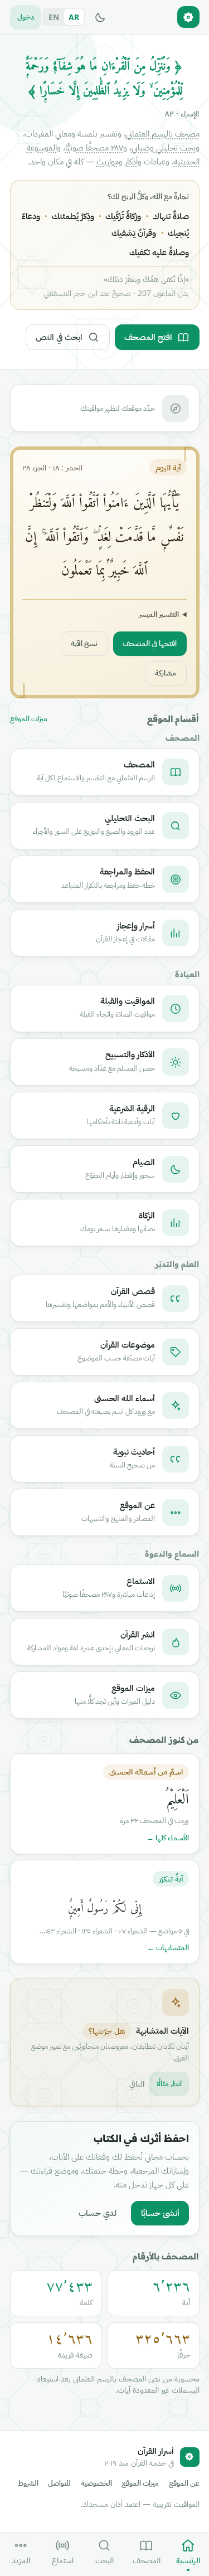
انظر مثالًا (169, 2083)
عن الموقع (184, 2483)
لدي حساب (98, 2213)
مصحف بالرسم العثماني (163, 133)
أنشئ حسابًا (160, 2213)
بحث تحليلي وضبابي (164, 147)
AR (74, 17)
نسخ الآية (84, 643)
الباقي (137, 2084)
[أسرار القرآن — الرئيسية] (188, 17)
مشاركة (166, 673)
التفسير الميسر (159, 614)
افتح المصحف (148, 337)
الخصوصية (96, 2483)
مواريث (108, 161)
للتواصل (59, 2483)
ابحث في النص (59, 337)
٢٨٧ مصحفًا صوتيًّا (94, 147)
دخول (26, 17)
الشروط (28, 2483)
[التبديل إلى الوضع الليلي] (100, 17)
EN (54, 17)
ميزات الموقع (29, 719)
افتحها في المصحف (150, 643)
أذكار (131, 161)
